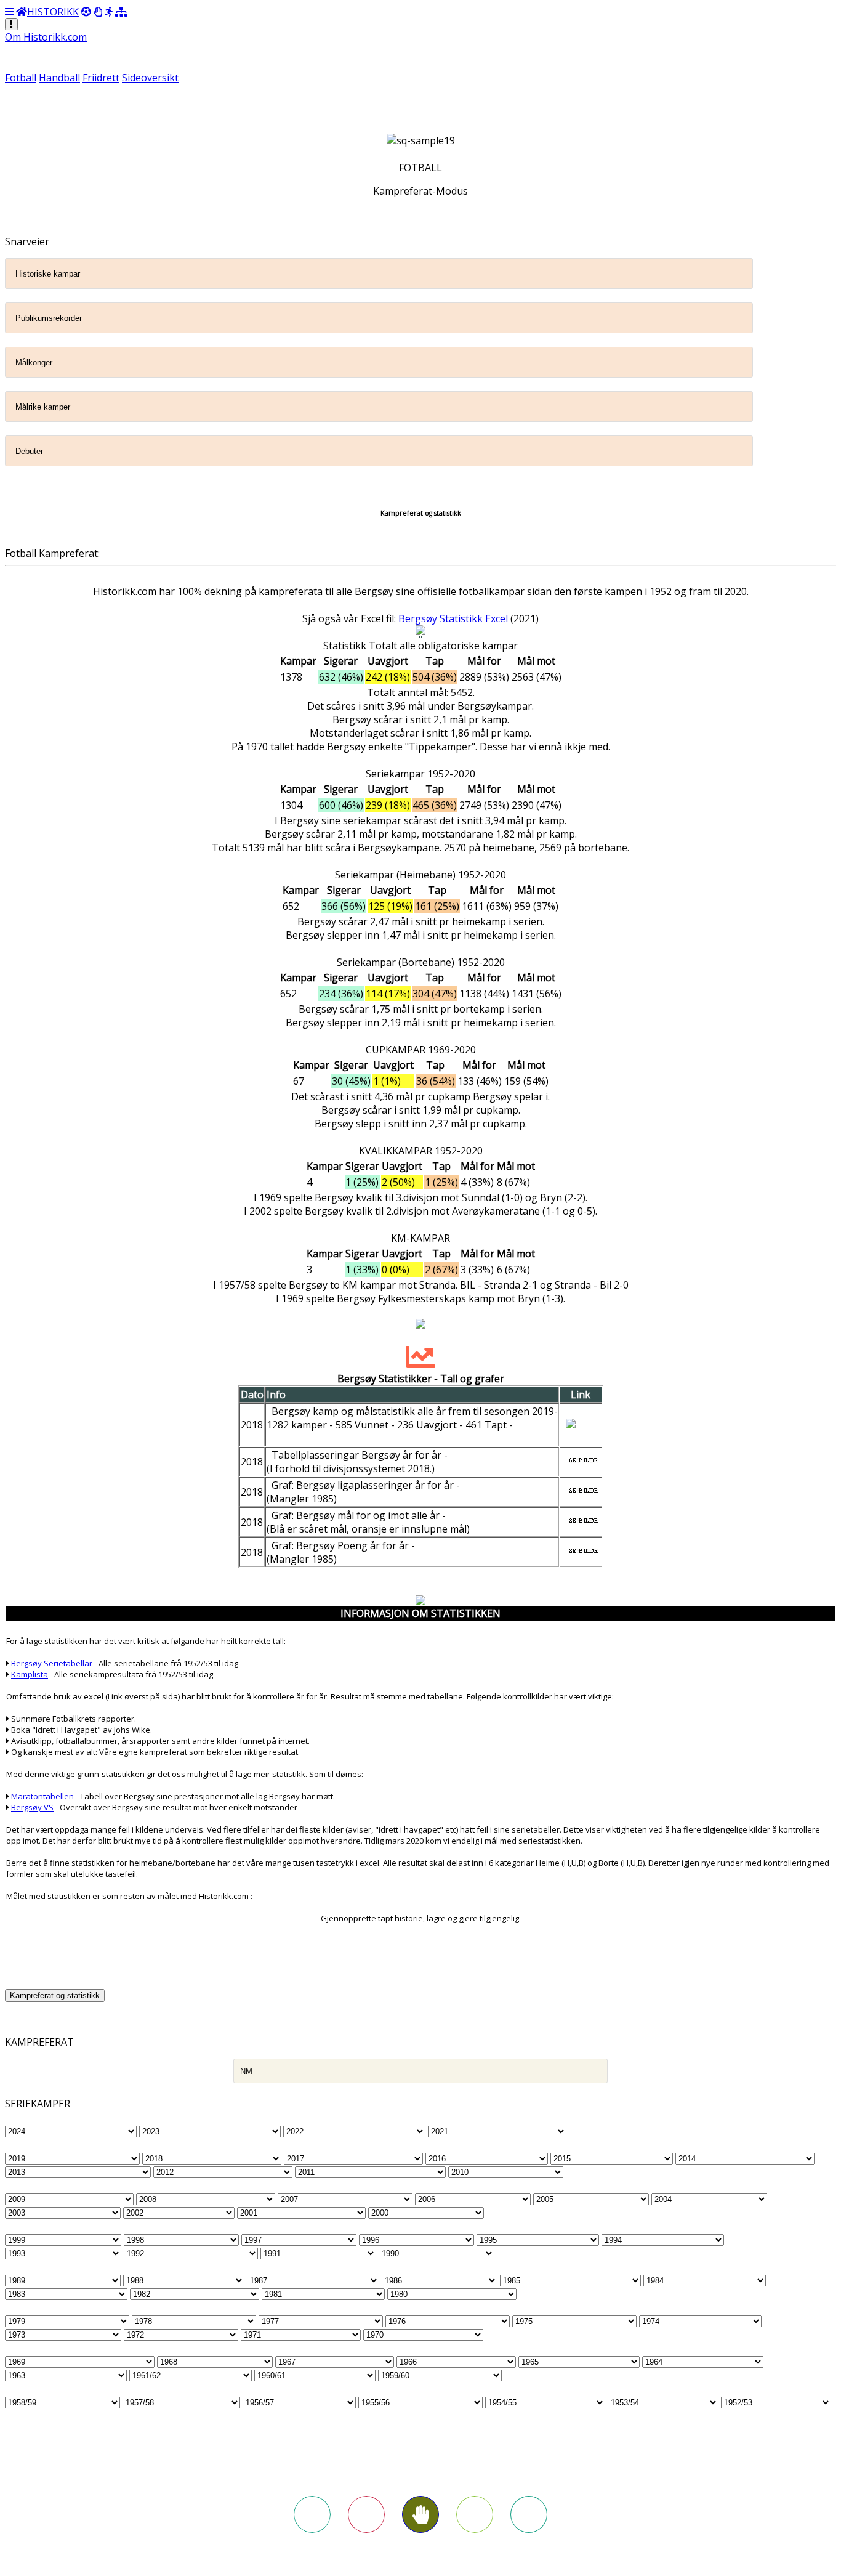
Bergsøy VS (32, 1807)
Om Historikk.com (46, 37)
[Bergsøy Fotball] (86, 12)
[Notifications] (11, 24)
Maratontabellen (42, 1796)
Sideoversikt (150, 78)
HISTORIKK (53, 12)
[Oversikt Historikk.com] (121, 12)
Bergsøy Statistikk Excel (453, 618)
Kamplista (30, 1674)
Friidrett (101, 78)
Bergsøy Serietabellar (52, 1663)
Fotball (21, 78)
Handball (59, 78)
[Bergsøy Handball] (98, 12)
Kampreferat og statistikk (55, 1995)
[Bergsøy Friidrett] (109, 12)
